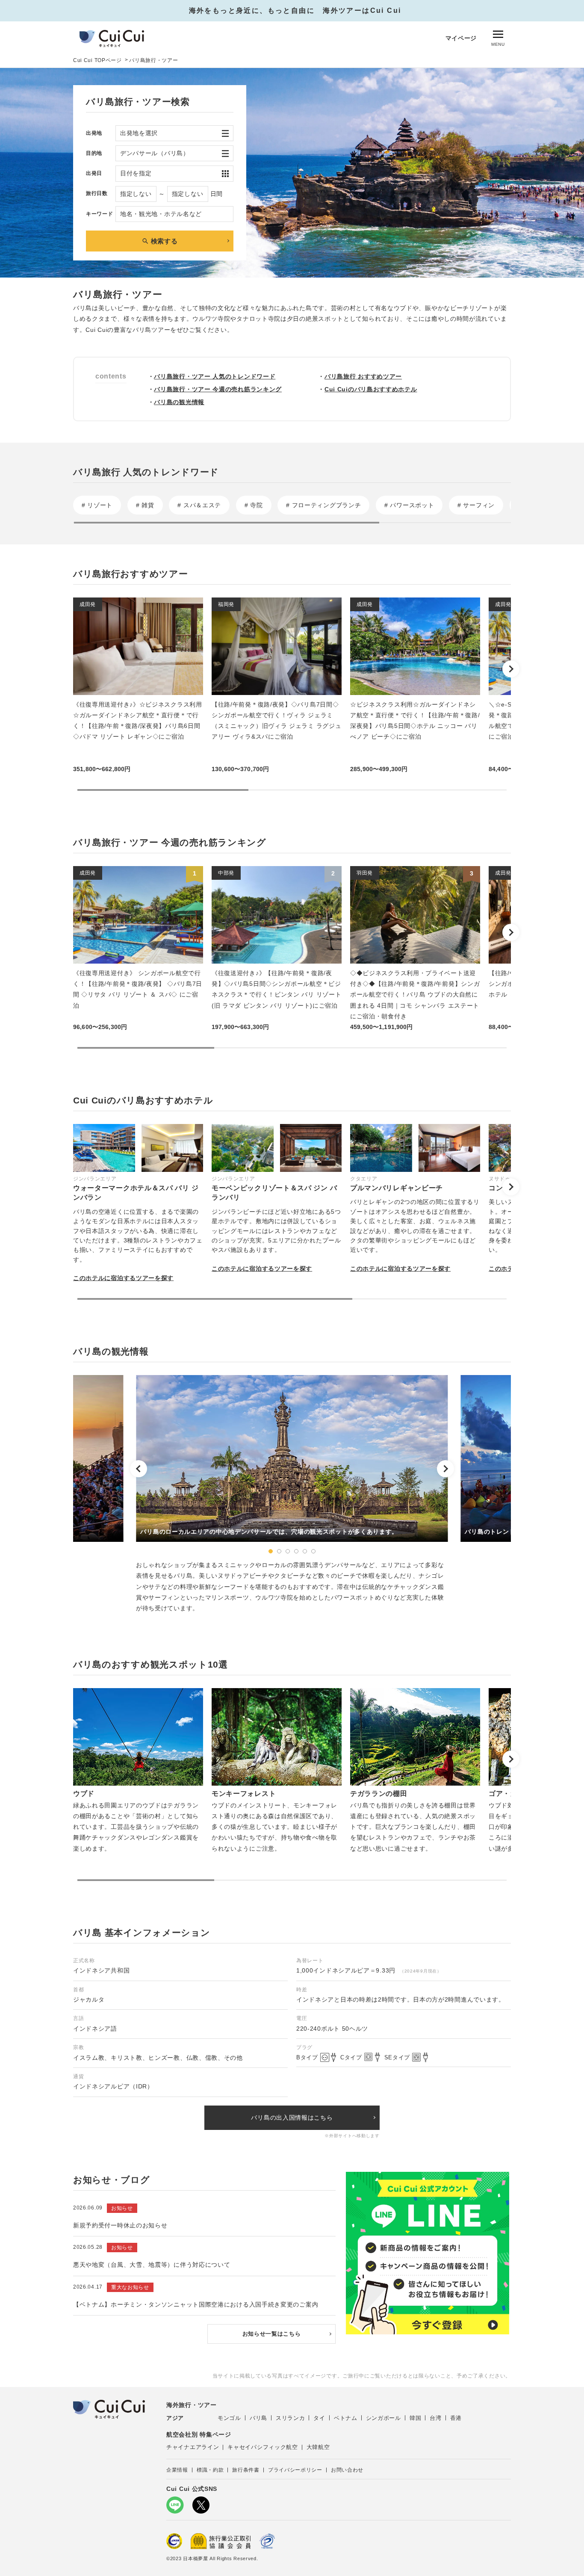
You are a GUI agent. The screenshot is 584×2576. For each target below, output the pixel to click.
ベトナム (346, 2418)
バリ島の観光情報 (179, 402)
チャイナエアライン (193, 2447)
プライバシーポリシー (295, 2470)
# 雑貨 (145, 505)
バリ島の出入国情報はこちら (292, 2118)
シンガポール (383, 2418)
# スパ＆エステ (199, 505)
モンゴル (229, 2418)
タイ (319, 2418)
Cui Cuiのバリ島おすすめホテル (371, 389)
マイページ (461, 38)
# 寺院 (254, 505)
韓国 (415, 2418)
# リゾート (97, 505)
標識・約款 (210, 2470)
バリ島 (258, 2418)
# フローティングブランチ (323, 505)
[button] (511, 669)
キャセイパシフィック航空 (263, 2447)
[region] (292, 509)
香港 (456, 2418)
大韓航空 (318, 2447)
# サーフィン (476, 505)
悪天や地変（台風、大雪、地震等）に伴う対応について (152, 2265)
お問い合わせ (347, 2470)
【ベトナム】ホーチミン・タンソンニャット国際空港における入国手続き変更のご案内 (196, 2304)
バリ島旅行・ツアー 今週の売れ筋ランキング (218, 389)
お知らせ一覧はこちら (272, 2334)
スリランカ (291, 2418)
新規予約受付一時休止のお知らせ (120, 2225)
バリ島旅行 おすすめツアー (363, 376)
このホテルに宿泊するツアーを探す (123, 1278)
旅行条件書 (246, 2470)
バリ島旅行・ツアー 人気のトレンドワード (215, 376)
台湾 (435, 2418)
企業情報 (177, 2470)
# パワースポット (409, 505)
